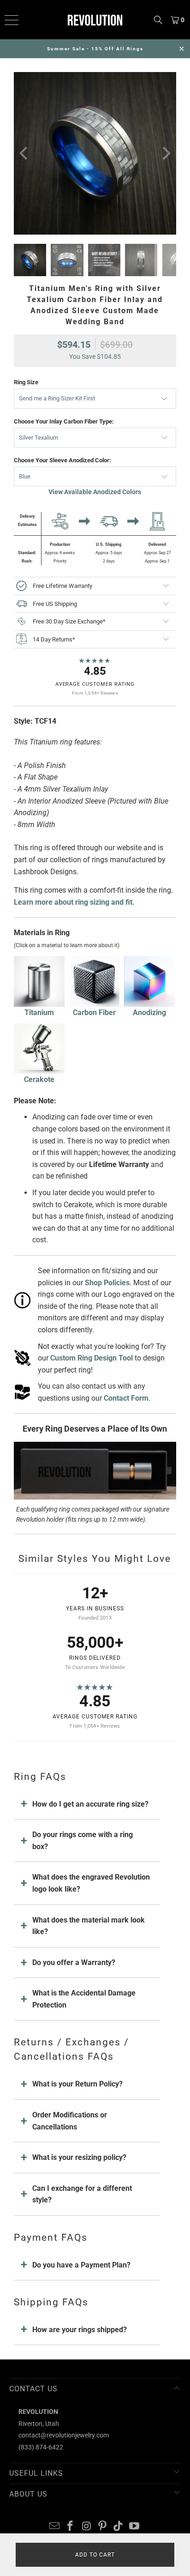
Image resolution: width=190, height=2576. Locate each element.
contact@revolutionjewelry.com (64, 2435)
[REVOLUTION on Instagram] (87, 2527)
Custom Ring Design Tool (92, 1358)
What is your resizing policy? (79, 2157)
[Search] (158, 20)
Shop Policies (107, 1283)
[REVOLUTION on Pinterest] (102, 2527)
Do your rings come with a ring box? (83, 1841)
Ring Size (26, 382)
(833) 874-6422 (41, 2447)
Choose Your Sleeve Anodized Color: (62, 460)
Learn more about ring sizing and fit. (74, 902)
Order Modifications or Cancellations (70, 2121)
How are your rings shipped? (80, 2330)
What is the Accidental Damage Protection (84, 1999)
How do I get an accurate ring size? (90, 1804)
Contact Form (126, 1398)
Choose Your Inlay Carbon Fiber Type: (64, 421)
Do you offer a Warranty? (74, 1962)
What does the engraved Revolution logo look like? (91, 1883)
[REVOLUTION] (95, 20)
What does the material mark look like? (89, 1926)
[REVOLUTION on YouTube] (135, 2527)
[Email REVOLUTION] (54, 2527)
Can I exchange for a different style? (82, 2194)
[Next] (166, 153)
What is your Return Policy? (77, 2084)
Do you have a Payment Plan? (81, 2265)
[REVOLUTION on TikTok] (119, 2527)
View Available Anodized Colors (95, 492)
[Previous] (24, 153)
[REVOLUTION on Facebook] (71, 2527)
